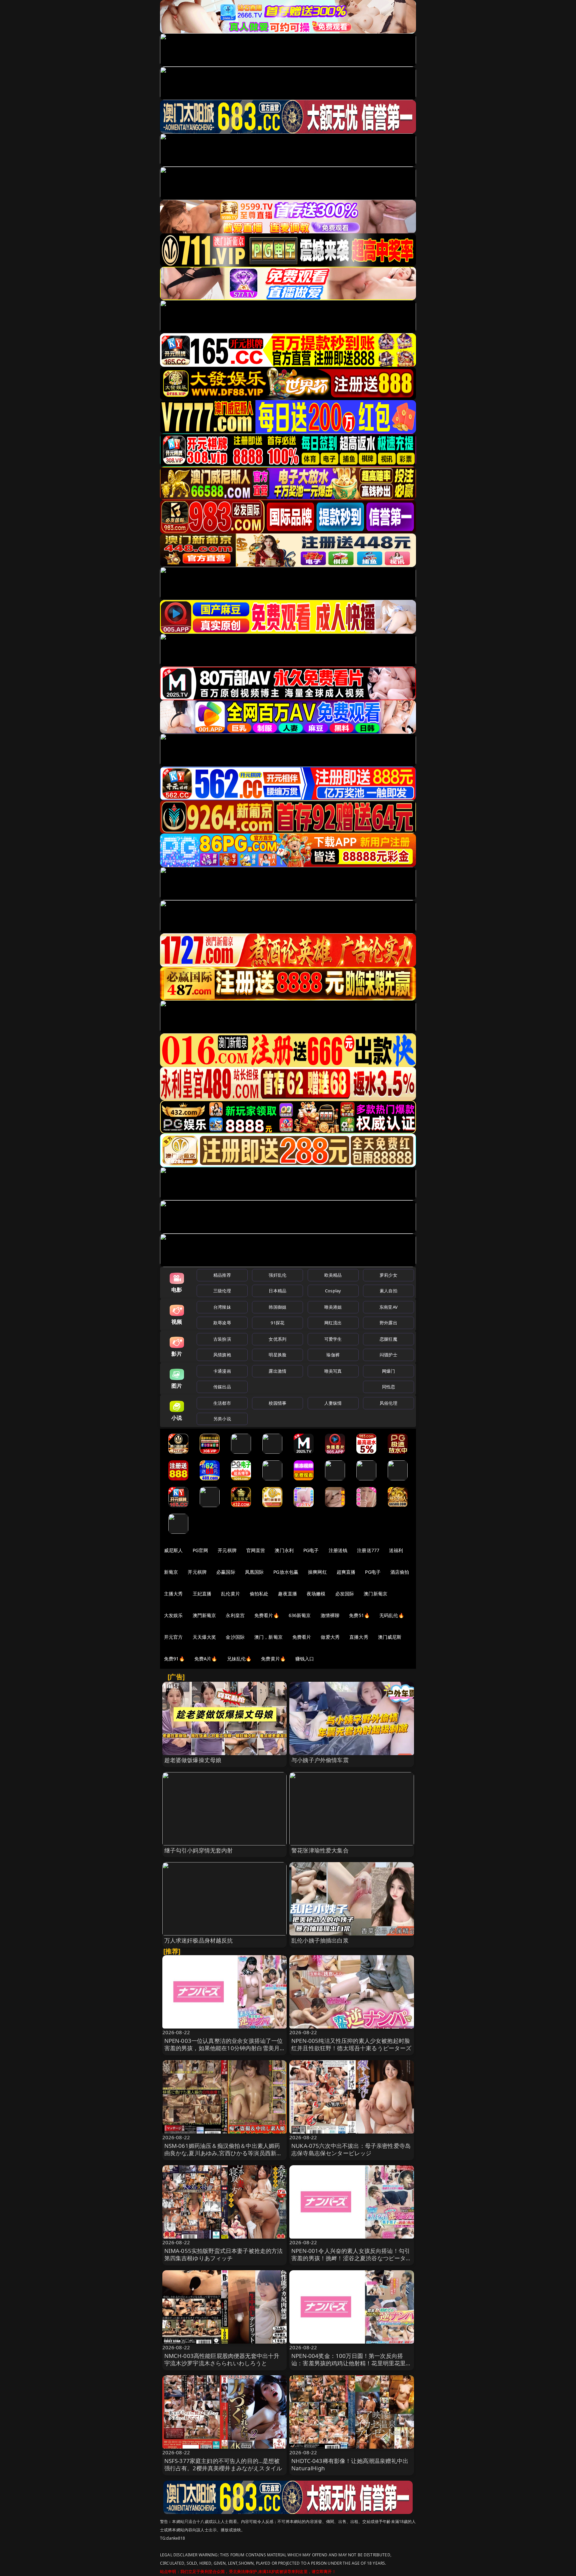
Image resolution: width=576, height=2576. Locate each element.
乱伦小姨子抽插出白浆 (320, 1940)
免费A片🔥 (206, 1659)
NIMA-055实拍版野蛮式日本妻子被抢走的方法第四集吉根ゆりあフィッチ (224, 2254)
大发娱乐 (173, 1615)
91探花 (277, 1323)
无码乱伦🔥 (392, 1615)
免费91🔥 (174, 1659)
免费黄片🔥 (273, 1659)
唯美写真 (333, 1371)
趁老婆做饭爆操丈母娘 (193, 1760)
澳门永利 (284, 1550)
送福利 (396, 1550)
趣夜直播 (287, 1594)
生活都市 (222, 1403)
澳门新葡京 (375, 1594)
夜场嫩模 (316, 1594)
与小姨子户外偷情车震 (320, 1760)
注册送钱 (338, 1550)
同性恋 (388, 1387)
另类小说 (222, 1419)
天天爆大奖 (204, 1637)
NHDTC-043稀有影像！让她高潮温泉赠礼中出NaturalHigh (350, 2464)
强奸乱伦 (277, 1275)
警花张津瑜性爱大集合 (320, 1850)
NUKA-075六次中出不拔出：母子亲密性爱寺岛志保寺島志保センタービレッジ (351, 2149)
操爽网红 (317, 1572)
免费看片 (302, 1637)
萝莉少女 (388, 1275)
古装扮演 (222, 1339)
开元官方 (173, 1637)
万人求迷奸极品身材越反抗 (199, 1940)
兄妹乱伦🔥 (239, 1659)
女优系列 (277, 1339)
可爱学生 (333, 1339)
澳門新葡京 (204, 1615)
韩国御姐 (277, 1307)
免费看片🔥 (267, 1615)
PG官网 (200, 1550)
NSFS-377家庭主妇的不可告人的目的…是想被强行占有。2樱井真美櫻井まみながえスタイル (223, 2464)
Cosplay (333, 1291)
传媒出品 (222, 1387)
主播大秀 (173, 1594)
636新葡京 (300, 1615)
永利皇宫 (235, 1615)
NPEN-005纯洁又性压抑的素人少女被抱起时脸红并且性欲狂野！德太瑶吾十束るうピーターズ (351, 2044)
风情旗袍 (222, 1355)
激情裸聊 (330, 1615)
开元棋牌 (227, 1550)
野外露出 (388, 1323)
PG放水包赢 (286, 1572)
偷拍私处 (259, 1594)
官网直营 (256, 1550)
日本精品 (277, 1291)
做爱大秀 (330, 1637)
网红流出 (333, 1323)
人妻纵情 (333, 1403)
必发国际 (345, 1594)
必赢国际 (226, 1572)
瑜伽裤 (333, 1355)
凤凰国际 (254, 1572)
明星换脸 (277, 1355)
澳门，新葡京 (268, 1637)
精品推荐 (222, 1275)
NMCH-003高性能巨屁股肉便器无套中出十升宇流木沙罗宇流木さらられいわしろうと (222, 2359)
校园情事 (277, 1403)
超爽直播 (346, 1572)
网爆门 (388, 1371)
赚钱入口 (305, 1659)
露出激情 (277, 1371)
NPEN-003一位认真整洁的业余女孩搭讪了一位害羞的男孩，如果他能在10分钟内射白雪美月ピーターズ (224, 2048)
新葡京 (171, 1572)
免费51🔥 (359, 1615)
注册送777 (368, 1550)
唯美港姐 (333, 1307)
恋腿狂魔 (388, 1339)
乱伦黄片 (230, 1594)
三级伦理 (222, 1291)
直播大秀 (359, 1637)
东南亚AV (388, 1307)
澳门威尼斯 (390, 1637)
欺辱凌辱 (222, 1323)
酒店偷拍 (400, 1572)
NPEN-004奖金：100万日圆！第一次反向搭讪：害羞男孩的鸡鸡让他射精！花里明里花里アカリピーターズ (351, 2363)
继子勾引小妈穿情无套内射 (199, 1850)
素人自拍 (388, 1291)
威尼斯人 (173, 1550)
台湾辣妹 (222, 1307)
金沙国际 (235, 1637)
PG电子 (311, 1550)
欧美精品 (333, 1275)
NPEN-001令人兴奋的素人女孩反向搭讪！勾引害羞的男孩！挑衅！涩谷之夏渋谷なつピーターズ (351, 2258)
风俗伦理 (388, 1403)
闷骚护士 (388, 1355)
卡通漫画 (222, 1371)
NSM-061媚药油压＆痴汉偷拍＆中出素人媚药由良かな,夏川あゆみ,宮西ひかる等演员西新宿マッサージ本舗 (223, 2153)
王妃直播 (202, 1594)
